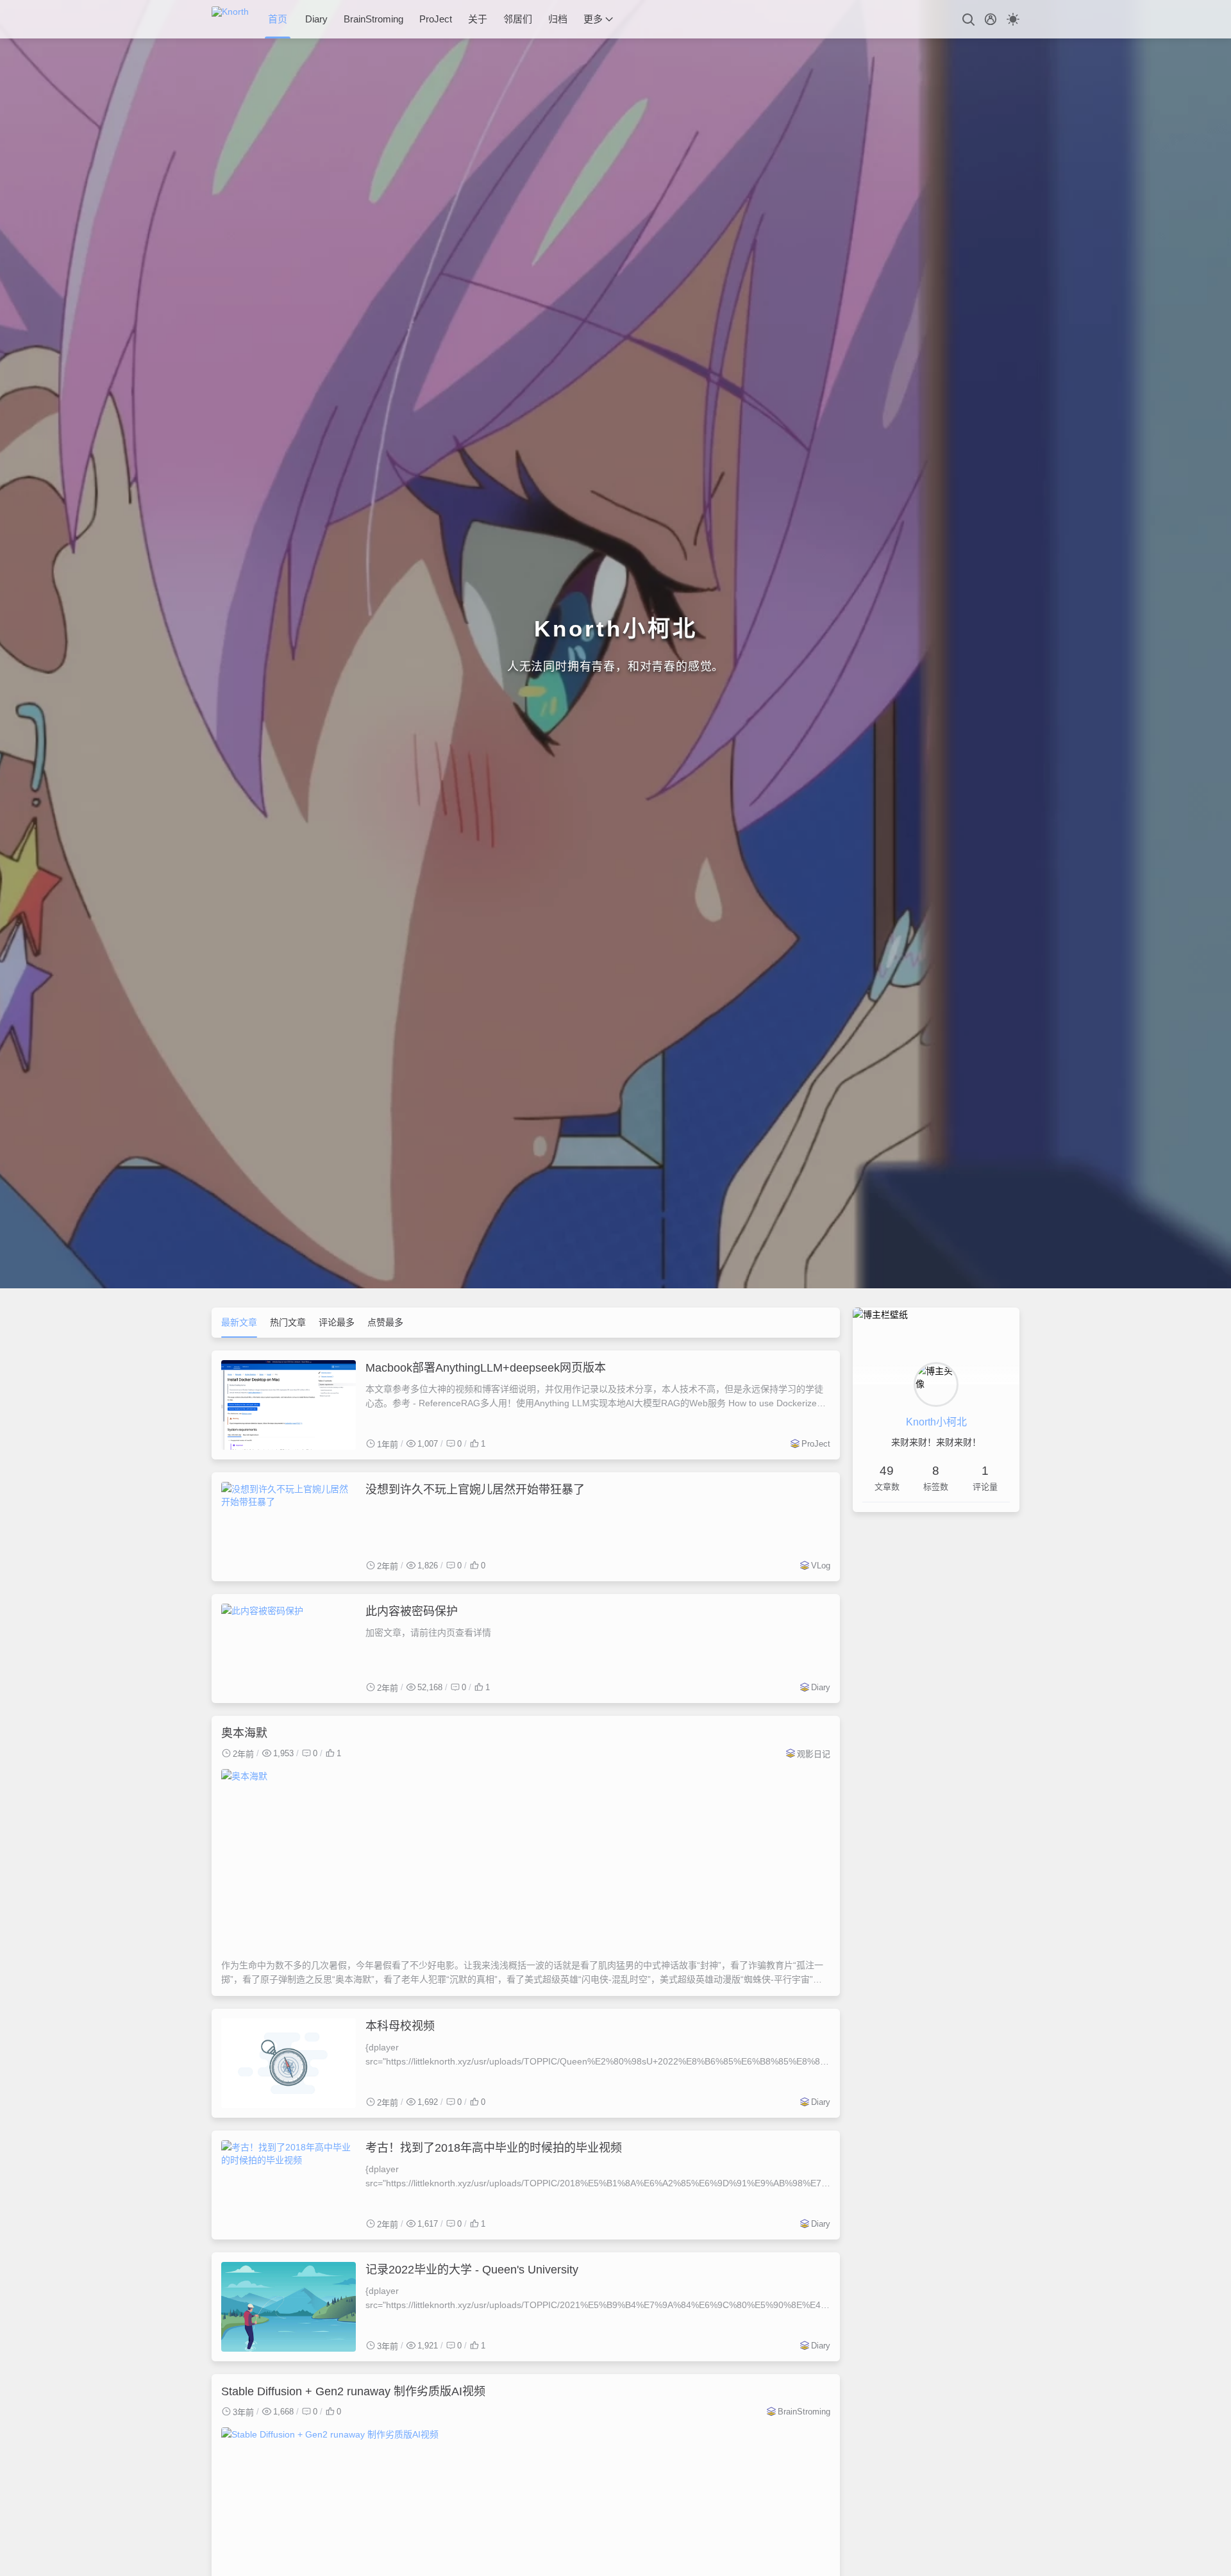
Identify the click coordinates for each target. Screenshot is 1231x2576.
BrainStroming (373, 19)
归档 (558, 19)
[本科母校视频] (289, 2063)
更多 (593, 19)
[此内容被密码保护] (289, 1649)
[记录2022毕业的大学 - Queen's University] (289, 2307)
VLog (821, 1566)
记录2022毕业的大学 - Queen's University (472, 2270)
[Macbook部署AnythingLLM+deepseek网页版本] (289, 1405)
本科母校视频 (400, 2026)
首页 (278, 19)
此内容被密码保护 (412, 1611)
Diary (316, 19)
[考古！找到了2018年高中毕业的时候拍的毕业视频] (289, 2185)
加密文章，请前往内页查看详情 (428, 1633)
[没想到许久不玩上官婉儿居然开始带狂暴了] (289, 1527)
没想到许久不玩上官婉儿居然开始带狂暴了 (475, 1490)
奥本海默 (244, 1733)
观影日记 (814, 1754)
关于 (478, 19)
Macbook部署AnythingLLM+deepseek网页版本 (486, 1368)
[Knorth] (235, 19)
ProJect (436, 19)
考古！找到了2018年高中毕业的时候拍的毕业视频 (494, 2148)
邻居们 (518, 19)
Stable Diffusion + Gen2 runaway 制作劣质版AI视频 (353, 2391)
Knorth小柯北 (936, 1422)
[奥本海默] (526, 1859)
